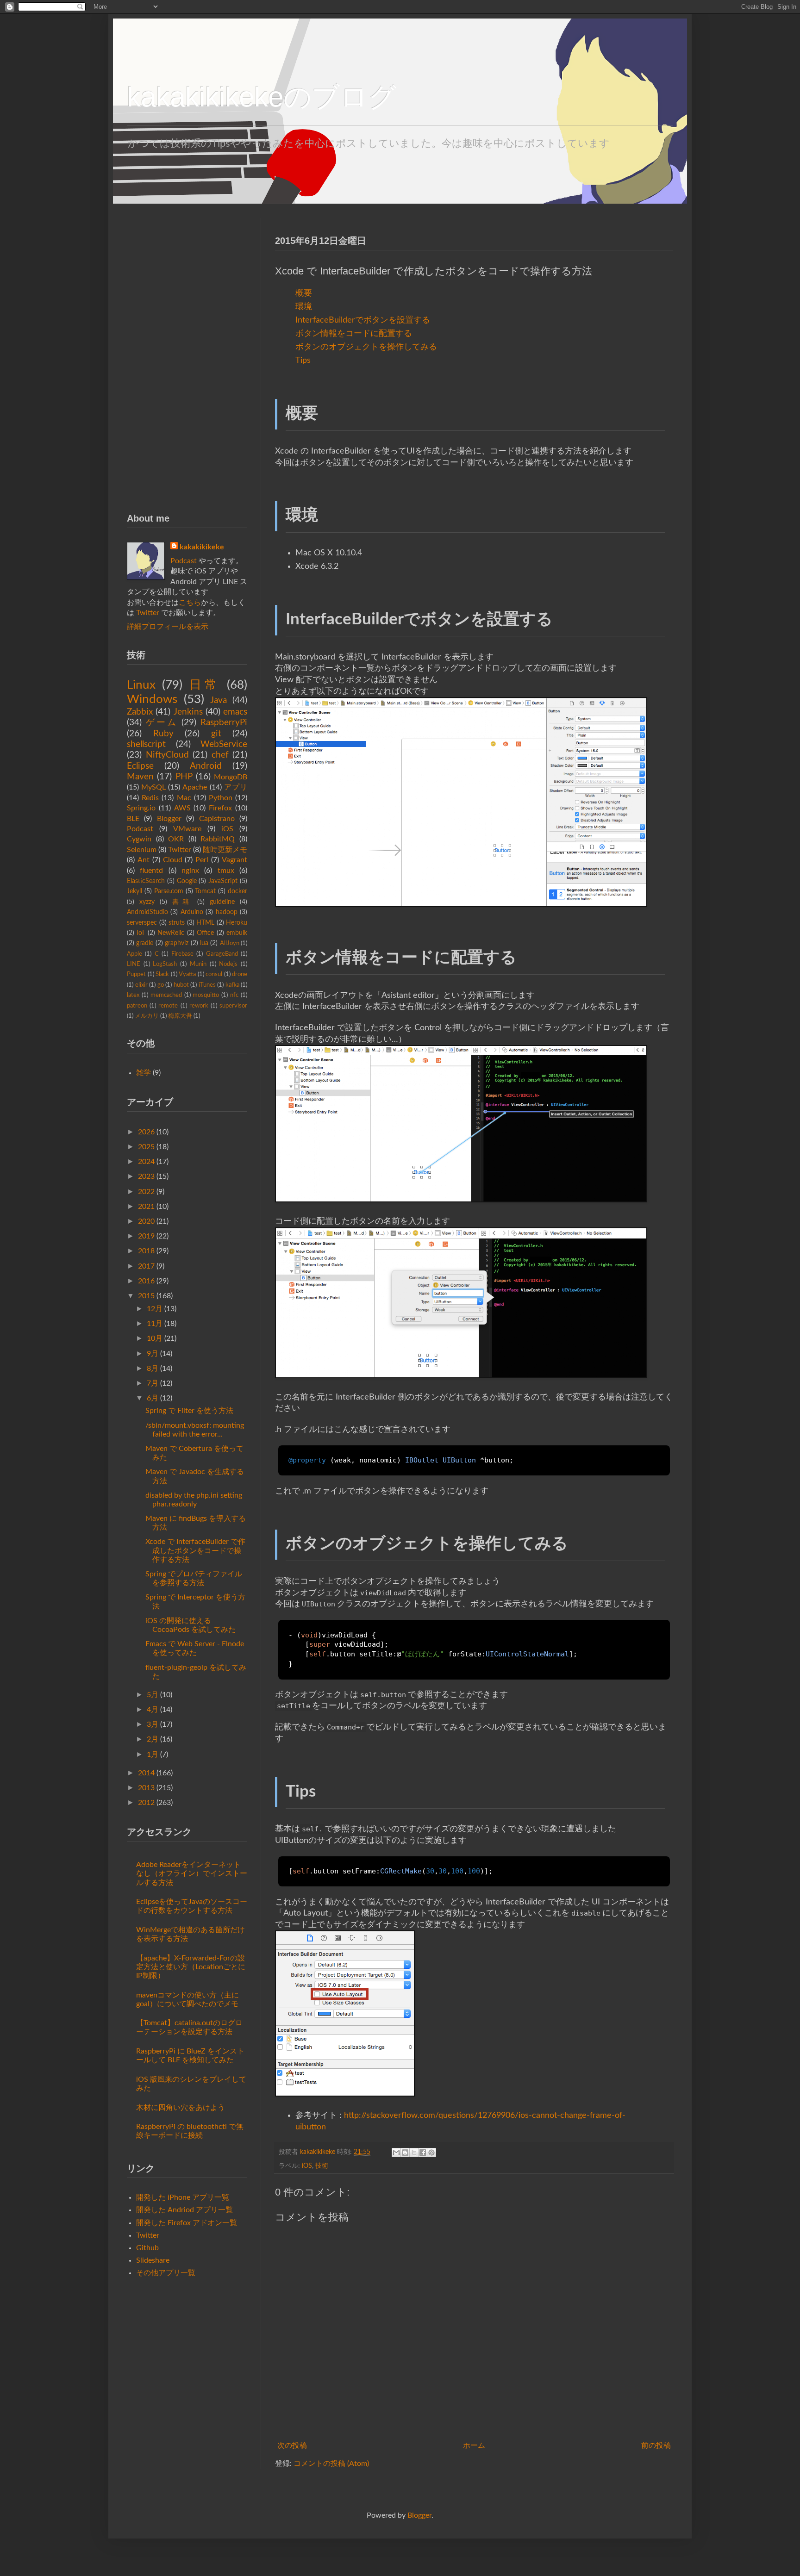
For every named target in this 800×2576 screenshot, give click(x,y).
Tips (303, 360)
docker (237, 891)
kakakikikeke (319, 2152)
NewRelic (171, 933)
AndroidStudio (147, 912)
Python (221, 798)
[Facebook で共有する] (423, 2153)
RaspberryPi (224, 723)
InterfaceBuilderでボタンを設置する (363, 320)
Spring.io (141, 808)
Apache (195, 787)
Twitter (148, 613)
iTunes (207, 985)
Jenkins (188, 712)
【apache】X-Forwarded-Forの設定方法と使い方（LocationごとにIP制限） (191, 1967)
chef (220, 755)
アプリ (236, 787)
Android (206, 766)
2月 (153, 1739)
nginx (190, 871)
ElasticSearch (146, 881)
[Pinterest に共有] (431, 2153)
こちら (190, 603)
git (216, 734)
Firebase (182, 954)
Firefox (220, 808)
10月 (155, 1338)
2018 (146, 1251)
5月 (153, 1695)
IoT (141, 933)
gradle (145, 943)
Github (147, 2248)
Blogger (169, 819)
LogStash (165, 964)
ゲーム (162, 723)
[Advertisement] (187, 357)
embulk (237, 933)
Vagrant (234, 860)
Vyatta (187, 974)
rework (199, 1006)
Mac (184, 798)
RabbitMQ (218, 839)
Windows (152, 699)
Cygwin (139, 839)
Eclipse (140, 766)
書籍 (182, 902)
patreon (137, 1006)
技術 (322, 2166)
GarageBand (222, 954)
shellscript (146, 744)
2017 (146, 1266)
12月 (155, 1309)
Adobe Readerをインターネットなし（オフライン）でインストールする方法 (192, 1873)
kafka (232, 985)
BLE (133, 819)
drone (240, 974)
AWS (182, 808)
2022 (146, 1192)
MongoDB (231, 777)
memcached (166, 995)
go (161, 985)
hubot (181, 985)
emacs (235, 712)
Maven (140, 777)
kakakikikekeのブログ (262, 97)
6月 (153, 1398)
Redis (150, 798)
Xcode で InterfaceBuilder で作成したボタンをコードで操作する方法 (195, 1550)
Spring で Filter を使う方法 (189, 1411)
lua (204, 943)
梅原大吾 (180, 1016)
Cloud (173, 860)
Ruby (163, 734)
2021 (146, 1207)
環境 (304, 307)
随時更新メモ (225, 850)
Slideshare (153, 2260)
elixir (141, 985)
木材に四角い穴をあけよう (181, 2108)
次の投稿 (292, 2445)
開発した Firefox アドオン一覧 (187, 2223)
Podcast (184, 561)
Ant (144, 860)
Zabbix (140, 712)
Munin (198, 964)
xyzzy (147, 902)
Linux (141, 685)
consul (214, 974)
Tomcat (205, 891)
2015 (146, 1296)
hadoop (227, 912)
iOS (307, 2166)
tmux (226, 871)
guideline (222, 902)
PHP (184, 777)
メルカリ (147, 1016)
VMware (187, 829)
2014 (146, 1773)
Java (219, 700)
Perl (202, 860)
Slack (162, 974)
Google (187, 881)
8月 (153, 1369)
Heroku (237, 923)
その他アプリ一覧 (166, 2273)
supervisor (233, 1006)
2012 (146, 1803)
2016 (146, 1281)
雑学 (144, 1073)
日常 (205, 685)
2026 (146, 1132)
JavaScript (223, 881)
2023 (146, 1176)
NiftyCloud (167, 755)
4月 (153, 1710)
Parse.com (169, 891)
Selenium (142, 850)
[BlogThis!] (405, 2153)
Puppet (136, 974)
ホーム (474, 2445)
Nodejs (228, 964)
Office (205, 933)
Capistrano (217, 819)
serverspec (142, 923)
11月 (155, 1324)
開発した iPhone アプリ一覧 (183, 2197)
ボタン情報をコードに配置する (354, 333)
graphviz (177, 943)
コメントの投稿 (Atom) (331, 2464)
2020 (146, 1221)
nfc (234, 995)
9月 (153, 1354)
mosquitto (206, 995)
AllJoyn (230, 943)
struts (177, 923)
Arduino (192, 912)
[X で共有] (414, 2153)
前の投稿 (656, 2445)
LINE (134, 964)
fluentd (151, 871)
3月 (153, 1724)
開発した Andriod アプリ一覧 (184, 2210)
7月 (153, 1383)
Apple (134, 954)
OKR (176, 839)
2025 (146, 1147)
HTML (205, 923)
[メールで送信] (396, 2153)
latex (133, 995)
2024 (146, 1162)
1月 (153, 1755)
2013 (146, 1788)
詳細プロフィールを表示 (168, 627)
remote (168, 1006)
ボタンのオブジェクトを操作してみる (366, 347)
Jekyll (134, 891)
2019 (146, 1236)
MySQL (153, 787)
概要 (304, 293)
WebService (224, 744)
